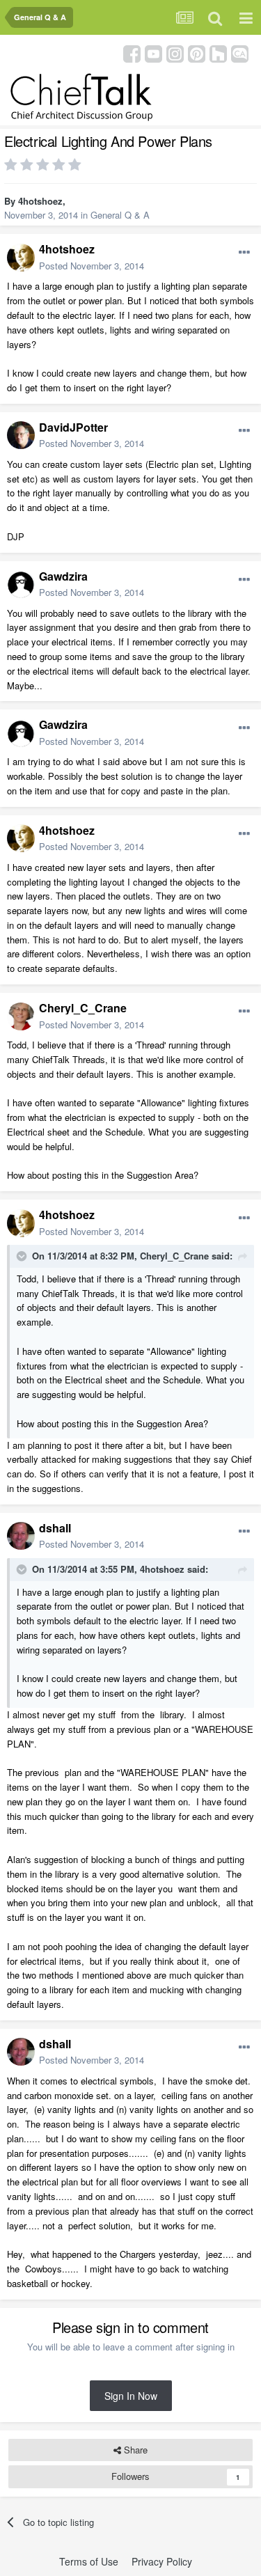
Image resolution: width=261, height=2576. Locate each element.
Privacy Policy (162, 2561)
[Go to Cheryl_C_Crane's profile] (21, 1016)
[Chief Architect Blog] (240, 53)
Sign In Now (131, 2396)
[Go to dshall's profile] (21, 1536)
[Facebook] (132, 53)
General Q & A (120, 215)
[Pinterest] (197, 53)
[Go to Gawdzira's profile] (21, 584)
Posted (92, 266)
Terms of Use (89, 2561)
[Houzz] (218, 53)
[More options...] (244, 253)
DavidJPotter (73, 427)
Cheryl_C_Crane (83, 1008)
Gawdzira (63, 576)
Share (134, 2450)
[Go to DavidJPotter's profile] (21, 435)
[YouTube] (153, 53)
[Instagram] (175, 53)
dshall (55, 1528)
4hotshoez (40, 201)
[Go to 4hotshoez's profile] (21, 258)
